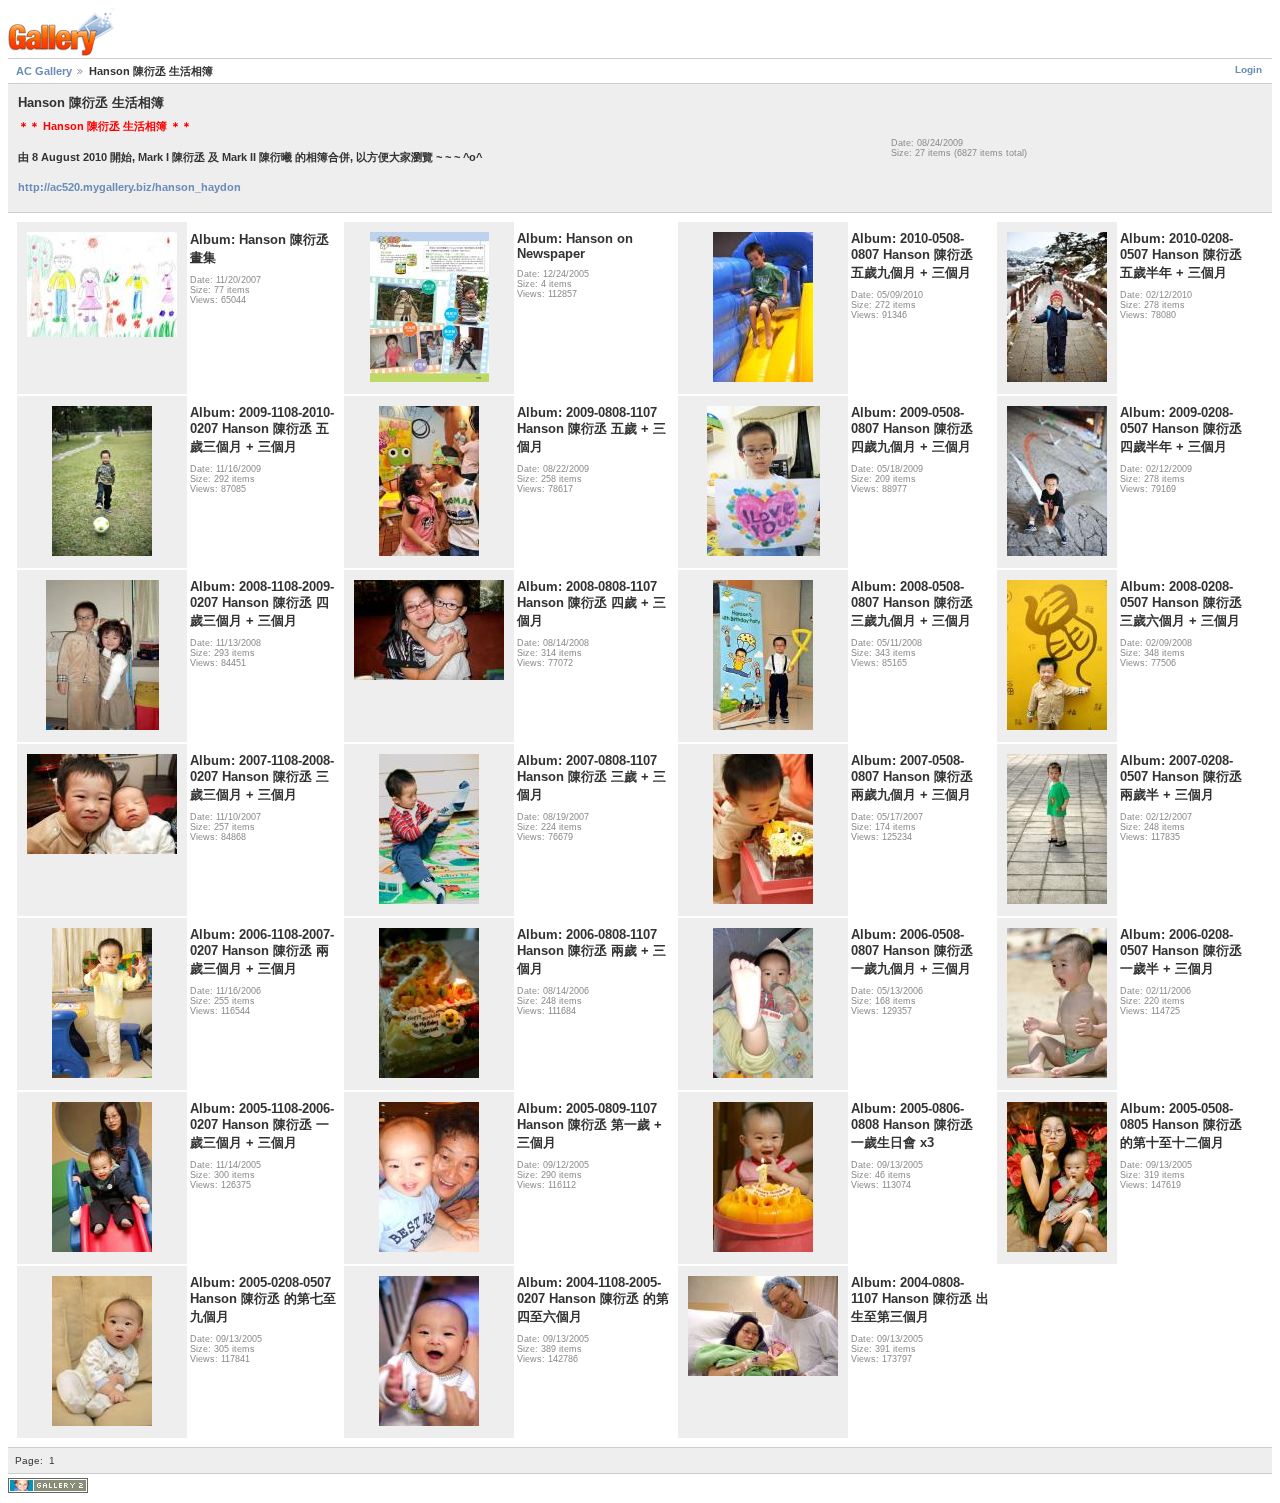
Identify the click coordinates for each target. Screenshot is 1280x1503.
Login (1248, 69)
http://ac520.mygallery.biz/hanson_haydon (129, 187)
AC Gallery (44, 71)
